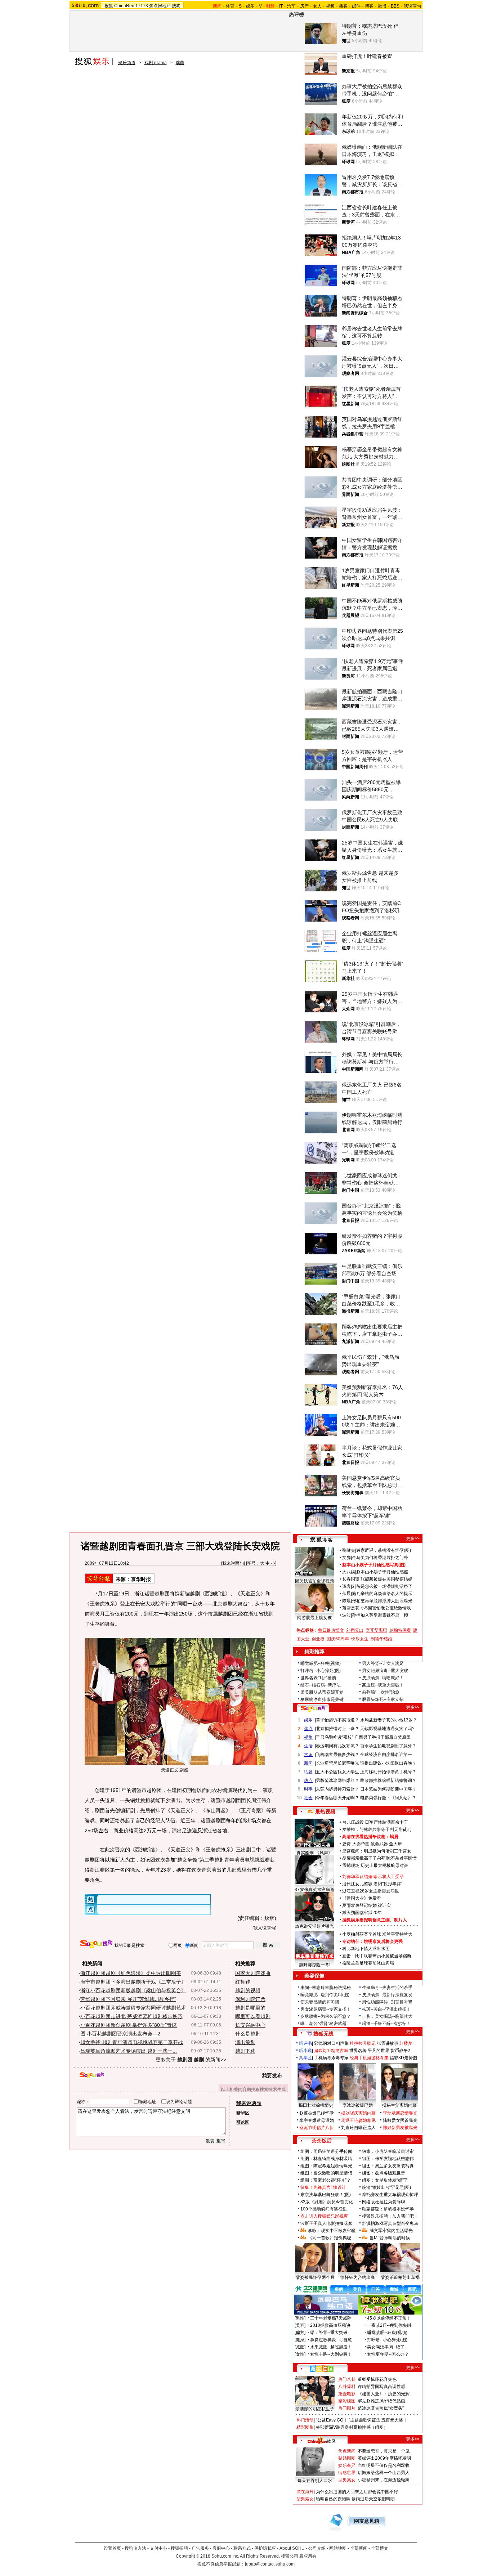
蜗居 (394, 1837)
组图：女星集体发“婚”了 (385, 2180)
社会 (308, 1798)
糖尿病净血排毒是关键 (322, 1699)
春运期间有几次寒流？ (337, 1746)
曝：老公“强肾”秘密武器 (323, 2024)
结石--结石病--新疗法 (321, 1685)
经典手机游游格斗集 (369, 2058)
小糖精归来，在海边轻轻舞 (384, 2480)
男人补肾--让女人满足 (383, 1663)
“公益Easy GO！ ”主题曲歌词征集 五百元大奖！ (362, 2420)
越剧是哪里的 (250, 2008)
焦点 (308, 1729)
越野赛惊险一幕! (315, 1965)
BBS (395, 6)
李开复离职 (376, 1630)
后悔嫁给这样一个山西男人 (384, 2473)
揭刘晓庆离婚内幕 (358, 2113)
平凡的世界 (379, 2051)
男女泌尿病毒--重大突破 (385, 1671)
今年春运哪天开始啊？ (337, 1798)
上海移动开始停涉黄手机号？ (388, 1772)
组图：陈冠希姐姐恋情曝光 (326, 2166)
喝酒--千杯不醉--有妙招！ (386, 2024)
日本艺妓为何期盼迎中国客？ (388, 1789)
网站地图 (338, 2548)
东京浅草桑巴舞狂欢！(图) (326, 2195)
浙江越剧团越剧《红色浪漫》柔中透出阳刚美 (131, 1973)
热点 (308, 1780)
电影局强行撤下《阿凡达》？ (388, 1798)
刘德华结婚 (381, 1639)
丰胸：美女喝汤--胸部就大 (387, 2016)
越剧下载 (245, 2051)
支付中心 (158, 2548)
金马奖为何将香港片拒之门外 (380, 1558)
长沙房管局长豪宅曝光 (337, 1763)
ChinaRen (124, 6)
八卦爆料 (347, 2387)
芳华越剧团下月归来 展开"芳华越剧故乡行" (128, 1999)
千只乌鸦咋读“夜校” (335, 1737)
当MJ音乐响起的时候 (390, 2238)
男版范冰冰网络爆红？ (337, 1780)
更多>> (413, 1538)
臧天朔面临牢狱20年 (362, 1913)
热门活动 (305, 2420)
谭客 (346, 1586)
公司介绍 (317, 2548)
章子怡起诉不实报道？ (337, 1720)
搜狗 (176, 6)
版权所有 (308, 2556)
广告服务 (200, 2548)
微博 (382, 6)
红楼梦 (406, 2043)
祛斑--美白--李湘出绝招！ (386, 2009)
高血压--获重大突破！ (383, 1685)
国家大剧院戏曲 (253, 1973)
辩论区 (243, 2122)
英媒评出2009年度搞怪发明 (384, 2458)
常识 (308, 1755)
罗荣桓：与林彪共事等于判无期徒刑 (377, 1829)
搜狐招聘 (179, 2548)
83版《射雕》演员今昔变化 (327, 2202)
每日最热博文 (331, 1630)
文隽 (346, 1558)
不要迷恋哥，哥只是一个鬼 (384, 2451)
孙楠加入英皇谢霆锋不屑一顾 (380, 1615)
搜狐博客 (321, 1540)
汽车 (291, 6)
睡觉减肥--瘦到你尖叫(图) (325, 1995)
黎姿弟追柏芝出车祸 (400, 2277)
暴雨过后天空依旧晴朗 (373, 2499)
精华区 (243, 2113)
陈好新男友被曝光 (400, 2128)
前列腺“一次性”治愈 (381, 1692)
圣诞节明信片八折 (317, 2128)
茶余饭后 (322, 2141)
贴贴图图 (347, 2458)
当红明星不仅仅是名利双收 (384, 2465)
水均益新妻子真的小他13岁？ (389, 1720)
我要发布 (272, 2075)
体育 (230, 6)
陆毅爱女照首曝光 (400, 2120)
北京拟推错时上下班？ (337, 1729)
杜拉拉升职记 (363, 2043)
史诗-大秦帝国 (356, 1844)
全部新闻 (359, 2548)
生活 (308, 1746)
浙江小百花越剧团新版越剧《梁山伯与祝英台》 (133, 1990)
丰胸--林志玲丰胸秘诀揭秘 (326, 1988)
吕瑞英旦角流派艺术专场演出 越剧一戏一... (129, 2051)
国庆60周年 (338, 1639)
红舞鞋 (243, 1982)
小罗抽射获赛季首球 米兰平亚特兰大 (377, 1934)
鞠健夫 (349, 1550)
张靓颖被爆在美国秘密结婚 (386, 1579)
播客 (343, 6)
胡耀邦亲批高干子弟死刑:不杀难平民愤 (379, 1858)
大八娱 (349, 1572)
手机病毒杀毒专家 (331, 2058)
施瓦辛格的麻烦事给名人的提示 (382, 1594)
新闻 (308, 1763)
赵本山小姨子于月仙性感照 (382, 1572)
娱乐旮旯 (347, 2465)
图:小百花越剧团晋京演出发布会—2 (120, 2034)
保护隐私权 (265, 2548)
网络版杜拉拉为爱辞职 (384, 2202)
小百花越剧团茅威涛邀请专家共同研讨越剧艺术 (133, 2008)
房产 (304, 6)
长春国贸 (351, 1579)
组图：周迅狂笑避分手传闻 (326, 2151)
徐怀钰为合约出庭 (358, 2277)
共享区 (305, 2058)
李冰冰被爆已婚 (358, 2105)
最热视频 (325, 1811)
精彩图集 (305, 2427)
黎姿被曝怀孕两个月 (315, 2277)
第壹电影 (347, 2394)
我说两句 (412, 6)
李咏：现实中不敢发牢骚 (332, 2231)
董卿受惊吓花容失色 (377, 2379)
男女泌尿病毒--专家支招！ (326, 2009)
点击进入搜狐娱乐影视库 (324, 2216)
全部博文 (380, 2548)
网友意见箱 (367, 2521)
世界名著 (358, 2051)
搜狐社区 (321, 2369)
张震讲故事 (388, 2043)
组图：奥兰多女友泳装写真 (388, 2166)
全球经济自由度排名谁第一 (386, 1755)
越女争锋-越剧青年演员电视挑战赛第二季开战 (132, 2042)
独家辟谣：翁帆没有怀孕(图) (384, 1550)
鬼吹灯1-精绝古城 (331, 2051)
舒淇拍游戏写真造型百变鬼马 (390, 2223)
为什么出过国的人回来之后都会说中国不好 (357, 2492)
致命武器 (379, 1844)
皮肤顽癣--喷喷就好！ (383, 1678)
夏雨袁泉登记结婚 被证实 (366, 1905)
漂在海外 (305, 2492)
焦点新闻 (347, 2451)
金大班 (395, 1844)
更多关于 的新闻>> (191, 2060)
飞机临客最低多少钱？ (337, 1755)
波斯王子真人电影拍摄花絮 (326, 2223)
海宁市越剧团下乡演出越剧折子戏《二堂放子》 (133, 1982)
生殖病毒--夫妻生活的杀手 (387, 1988)
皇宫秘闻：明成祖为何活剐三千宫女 (377, 1851)
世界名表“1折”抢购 (318, 1678)
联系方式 (242, 2548)
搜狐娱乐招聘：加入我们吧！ (390, 2216)
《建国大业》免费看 (362, 1898)
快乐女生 (360, 1639)
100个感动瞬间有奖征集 (324, 2209)
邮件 (356, 6)
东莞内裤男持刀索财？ (337, 1789)
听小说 (305, 2051)
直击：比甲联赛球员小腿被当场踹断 (377, 1956)
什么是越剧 (248, 2034)
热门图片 (347, 2408)
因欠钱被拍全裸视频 (314, 1581)
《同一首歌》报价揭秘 (330, 2238)
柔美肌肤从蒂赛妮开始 (322, 1692)
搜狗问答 (313, 1708)
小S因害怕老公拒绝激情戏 (386, 1608)
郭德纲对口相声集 (331, 2043)
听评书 (305, 2043)
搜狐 (109, 6)
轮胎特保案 (400, 1630)
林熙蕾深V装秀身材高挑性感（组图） (352, 2427)
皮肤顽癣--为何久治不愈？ (326, 2016)
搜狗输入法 (135, 2548)
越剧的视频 (248, 1990)
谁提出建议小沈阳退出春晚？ (388, 1763)
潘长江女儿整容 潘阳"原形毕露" (372, 1884)
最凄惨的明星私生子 (315, 2409)
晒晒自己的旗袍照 (333, 2499)
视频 (330, 6)
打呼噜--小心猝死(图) (321, 1671)
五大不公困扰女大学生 (337, 1772)
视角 (308, 1737)
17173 (142, 6)
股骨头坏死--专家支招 (383, 1699)
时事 (308, 1789)
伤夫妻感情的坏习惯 (320, 2002)
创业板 (318, 1639)
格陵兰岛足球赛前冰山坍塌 (368, 1963)
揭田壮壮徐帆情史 (316, 2105)
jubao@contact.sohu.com (270, 2564)
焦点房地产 (160, 6)
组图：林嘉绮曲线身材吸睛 (326, 2159)
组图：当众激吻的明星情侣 (326, 2173)
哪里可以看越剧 (253, 2016)
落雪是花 (351, 1608)
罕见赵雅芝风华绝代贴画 (381, 2401)
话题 (308, 1772)
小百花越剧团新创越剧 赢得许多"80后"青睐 (129, 2025)
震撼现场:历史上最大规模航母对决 (375, 1865)
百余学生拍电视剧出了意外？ (388, 1746)
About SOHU (292, 2548)
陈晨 (346, 1601)
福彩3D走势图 (403, 2058)
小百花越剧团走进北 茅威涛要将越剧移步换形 (131, 2016)
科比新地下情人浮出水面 (366, 1949)
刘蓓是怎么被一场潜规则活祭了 (382, 1586)
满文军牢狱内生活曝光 (391, 2231)
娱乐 (250, 6)
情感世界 (347, 2473)
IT (281, 6)
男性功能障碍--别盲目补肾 (387, 2002)
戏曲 (180, 63)
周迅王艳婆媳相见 (358, 2120)
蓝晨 (346, 1594)
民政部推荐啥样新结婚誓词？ (388, 1780)
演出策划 (245, 2042)
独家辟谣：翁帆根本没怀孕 (388, 2209)
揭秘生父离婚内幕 (399, 2105)
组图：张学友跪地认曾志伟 (388, 2159)
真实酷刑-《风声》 (314, 1853)
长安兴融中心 (250, 2025)
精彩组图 (347, 2401)
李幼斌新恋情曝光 (400, 2113)
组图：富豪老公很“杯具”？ (326, 2180)
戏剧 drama (156, 63)
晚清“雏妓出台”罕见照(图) (386, 2187)
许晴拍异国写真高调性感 (381, 2387)
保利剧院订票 (250, 1999)
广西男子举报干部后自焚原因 (383, 1737)
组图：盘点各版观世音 (384, 2173)
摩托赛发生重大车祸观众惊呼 (390, 2195)
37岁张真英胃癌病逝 (314, 1890)
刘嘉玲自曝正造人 (358, 2128)
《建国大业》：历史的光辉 (384, 2394)
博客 (369, 6)
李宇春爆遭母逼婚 (317, 2120)
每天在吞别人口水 (315, 2481)
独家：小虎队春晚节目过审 (388, 2151)
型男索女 (347, 2480)
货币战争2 (400, 2051)
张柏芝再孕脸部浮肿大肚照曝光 (382, 1601)
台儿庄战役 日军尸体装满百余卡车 (375, 1822)
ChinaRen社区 (322, 2440)
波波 (346, 1615)
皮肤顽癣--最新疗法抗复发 (387, 1995)
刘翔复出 (355, 1630)
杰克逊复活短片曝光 (314, 1926)
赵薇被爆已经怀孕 (317, 2113)
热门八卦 (347, 2379)
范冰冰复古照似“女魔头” (381, 2408)
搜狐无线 (323, 2034)
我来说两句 (233, 1563)
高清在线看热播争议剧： (366, 1837)
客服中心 (221, 2548)
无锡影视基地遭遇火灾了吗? (387, 1729)
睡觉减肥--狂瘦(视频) (321, 1663)
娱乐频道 (127, 63)
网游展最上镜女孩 (314, 1618)
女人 (317, 6)
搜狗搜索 (96, 1944)
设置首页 (112, 2548)
